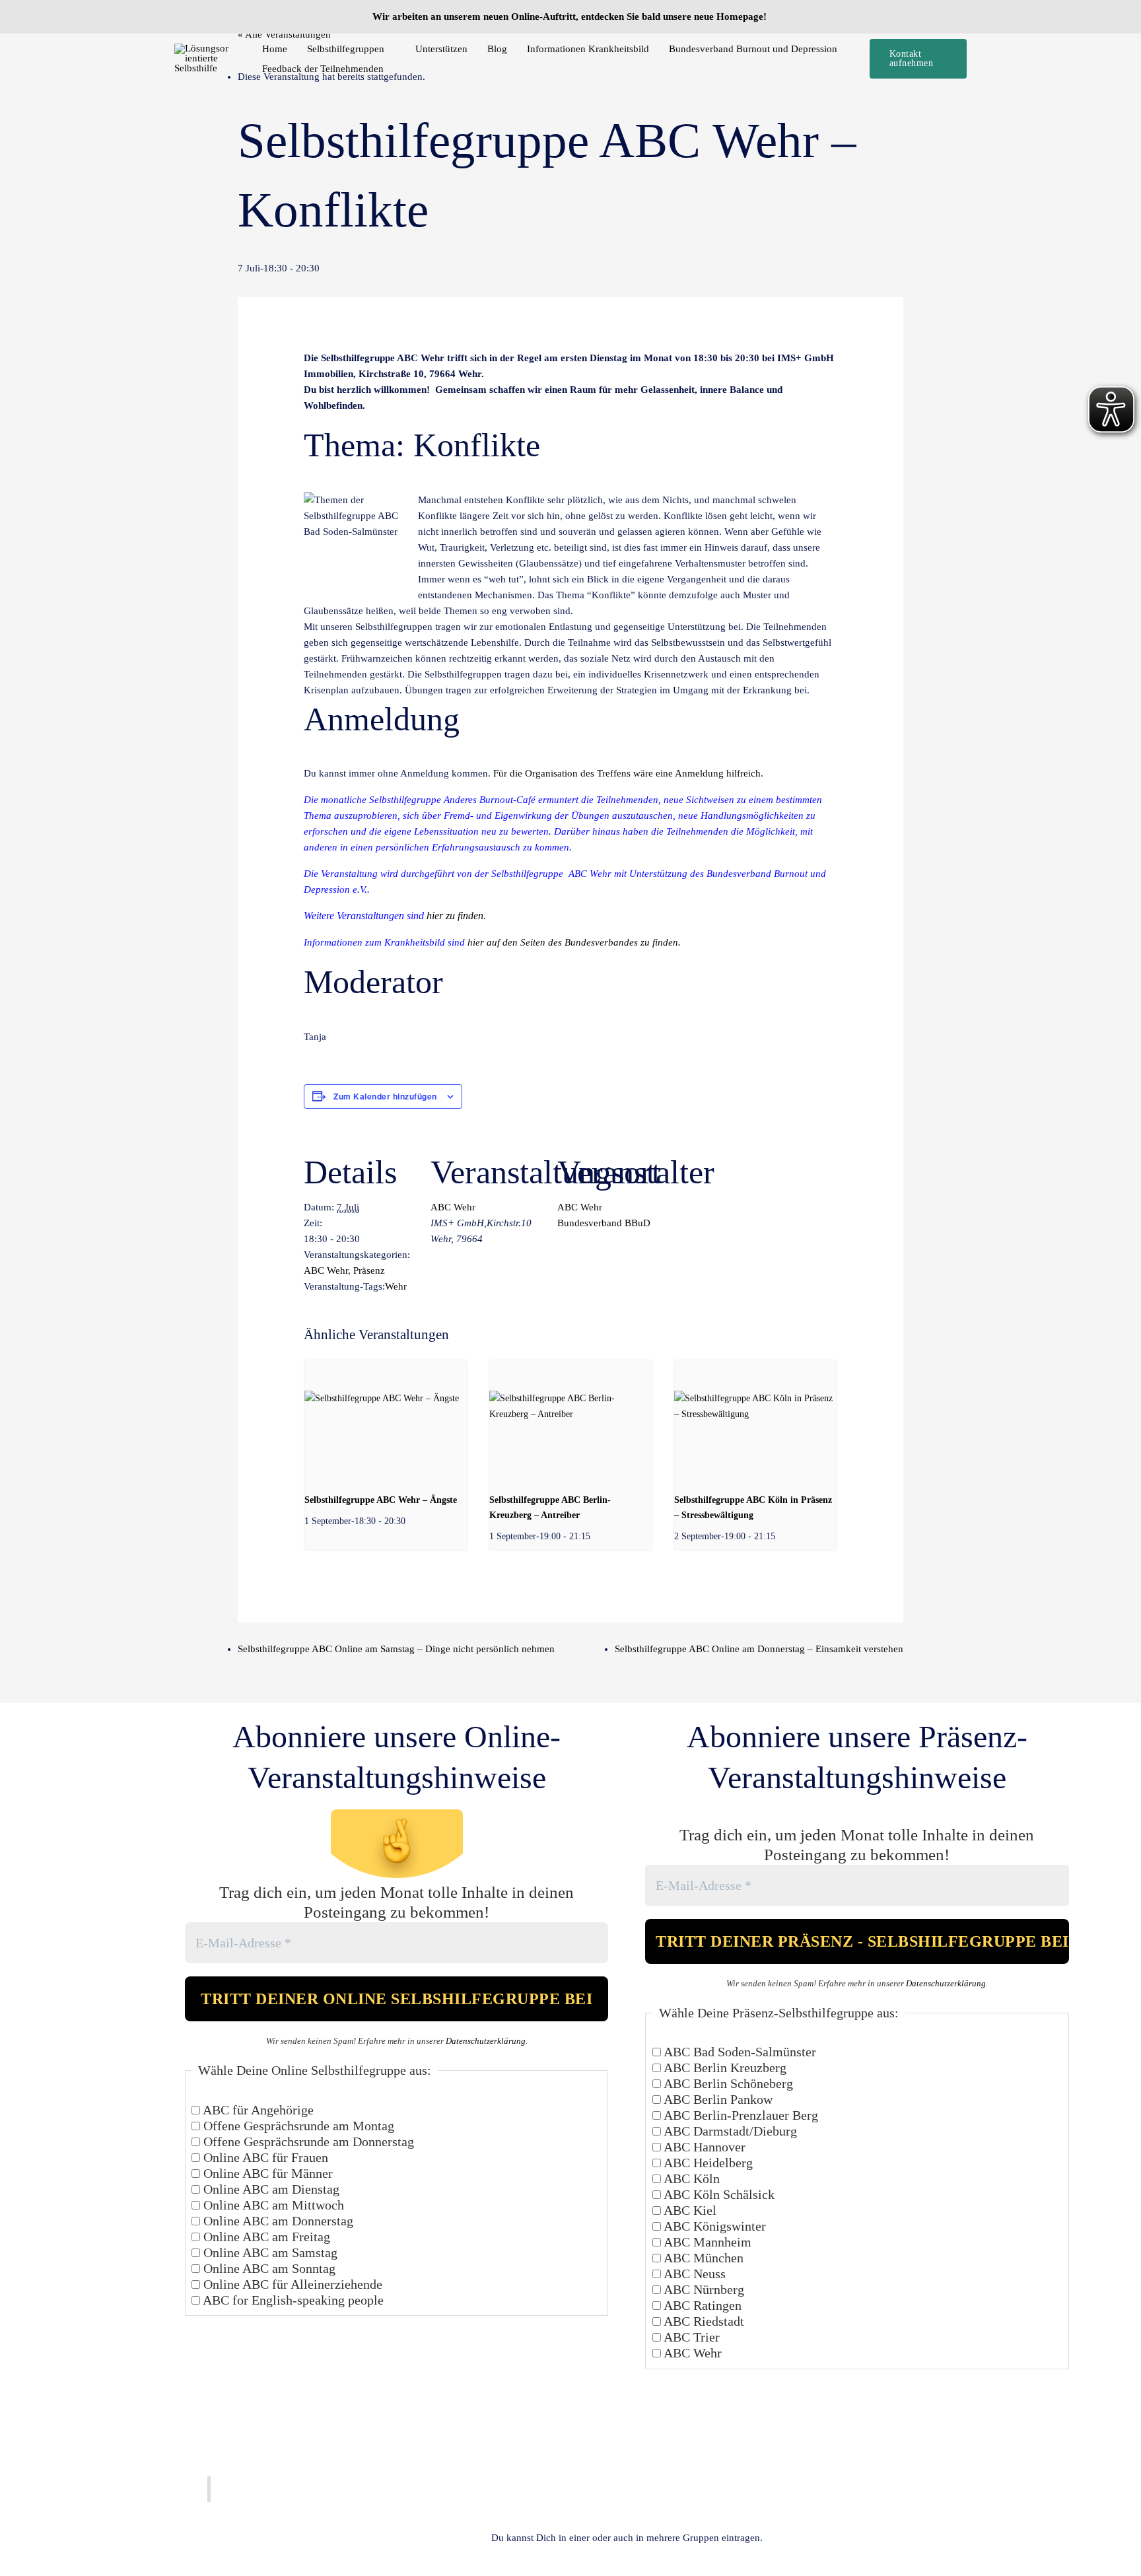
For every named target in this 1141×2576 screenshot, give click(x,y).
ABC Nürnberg (703, 2289)
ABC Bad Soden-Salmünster (739, 2052)
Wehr (396, 1286)
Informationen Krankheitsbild (588, 49)
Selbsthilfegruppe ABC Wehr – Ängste (381, 1500)
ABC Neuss (693, 2274)
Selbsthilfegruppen (346, 49)
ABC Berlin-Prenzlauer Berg (740, 2115)
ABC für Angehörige (257, 2110)
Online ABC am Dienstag (270, 2189)
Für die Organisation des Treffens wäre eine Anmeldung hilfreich (627, 773)
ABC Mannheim (706, 2242)
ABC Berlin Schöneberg (727, 2083)
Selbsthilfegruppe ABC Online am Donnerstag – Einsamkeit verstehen (759, 1649)
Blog (497, 49)
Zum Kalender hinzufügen (385, 1096)
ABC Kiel (689, 2210)
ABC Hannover (703, 2147)
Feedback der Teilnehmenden (323, 69)
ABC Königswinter (713, 2226)
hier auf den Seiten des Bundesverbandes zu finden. (574, 942)
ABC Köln (690, 2178)
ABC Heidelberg (707, 2163)
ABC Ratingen (701, 2305)
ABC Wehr (326, 1271)
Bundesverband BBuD (604, 1223)
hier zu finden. (456, 916)
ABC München (702, 2258)
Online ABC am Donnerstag (277, 2221)
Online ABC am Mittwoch (272, 2205)
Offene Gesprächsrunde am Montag (297, 2126)
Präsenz (369, 1271)
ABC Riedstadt (703, 2321)
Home (275, 49)
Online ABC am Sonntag (268, 2268)
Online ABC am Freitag (265, 2237)
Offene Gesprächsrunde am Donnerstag (307, 2141)
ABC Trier (690, 2337)
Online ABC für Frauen (264, 2157)
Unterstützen (441, 49)
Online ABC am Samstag (269, 2252)
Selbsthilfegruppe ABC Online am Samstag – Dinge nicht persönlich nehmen (396, 1649)
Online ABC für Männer (266, 2173)
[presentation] (386, 1421)
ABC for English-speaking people (292, 2300)
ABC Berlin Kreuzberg (724, 2068)
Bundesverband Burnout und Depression (753, 49)
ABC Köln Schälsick (718, 2194)
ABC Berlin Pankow (717, 2099)
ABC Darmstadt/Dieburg (729, 2131)
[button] (918, 59)
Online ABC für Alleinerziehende (291, 2284)
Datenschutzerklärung (486, 2041)
